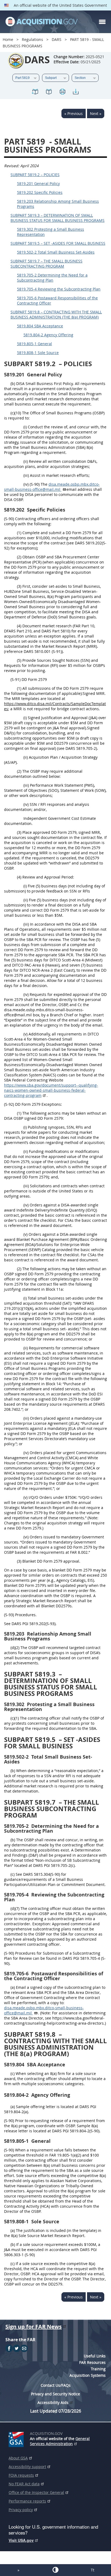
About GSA (18, 2458)
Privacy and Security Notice (55, 2394)
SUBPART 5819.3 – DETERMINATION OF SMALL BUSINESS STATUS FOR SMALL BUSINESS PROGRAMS (58, 218)
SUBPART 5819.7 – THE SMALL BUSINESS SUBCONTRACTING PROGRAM (46, 264)
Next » (96, 113)
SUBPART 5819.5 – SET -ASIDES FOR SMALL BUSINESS (58, 243)
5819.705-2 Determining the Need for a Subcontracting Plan (52, 278)
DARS (57, 39)
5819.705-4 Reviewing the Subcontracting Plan (59, 289)
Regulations (32, 39)
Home (8, 39)
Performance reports (27, 2501)
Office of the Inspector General (36, 2492)
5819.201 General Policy (38, 183)
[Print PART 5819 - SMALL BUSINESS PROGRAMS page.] (62, 92)
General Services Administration (60, 2441)
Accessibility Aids (53, 2402)
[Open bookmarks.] (49, 92)
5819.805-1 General (34, 344)
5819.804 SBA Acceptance (40, 326)
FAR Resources (92, 2362)
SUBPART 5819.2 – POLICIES (35, 175)
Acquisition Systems (88, 2375)
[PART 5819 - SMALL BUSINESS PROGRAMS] (35, 92)
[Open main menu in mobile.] (102, 22)
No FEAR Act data (24, 2484)
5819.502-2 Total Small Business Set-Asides (56, 252)
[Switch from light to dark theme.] (55, 2570)
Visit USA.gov (21, 2540)
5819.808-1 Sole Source (38, 353)
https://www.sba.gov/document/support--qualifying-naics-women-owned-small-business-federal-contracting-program (51, 1090)
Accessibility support (27, 2467)
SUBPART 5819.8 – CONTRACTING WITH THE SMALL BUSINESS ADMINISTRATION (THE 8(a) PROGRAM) (56, 314)
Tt (93, 2570)
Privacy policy (21, 2510)
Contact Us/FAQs (56, 2385)
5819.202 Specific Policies (40, 192)
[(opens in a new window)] (17, 2438)
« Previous (74, 113)
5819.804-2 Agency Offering (48, 335)
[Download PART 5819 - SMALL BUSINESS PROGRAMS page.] (76, 92)
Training (98, 2369)
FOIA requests (21, 2475)
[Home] (41, 22)
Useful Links (95, 2356)
